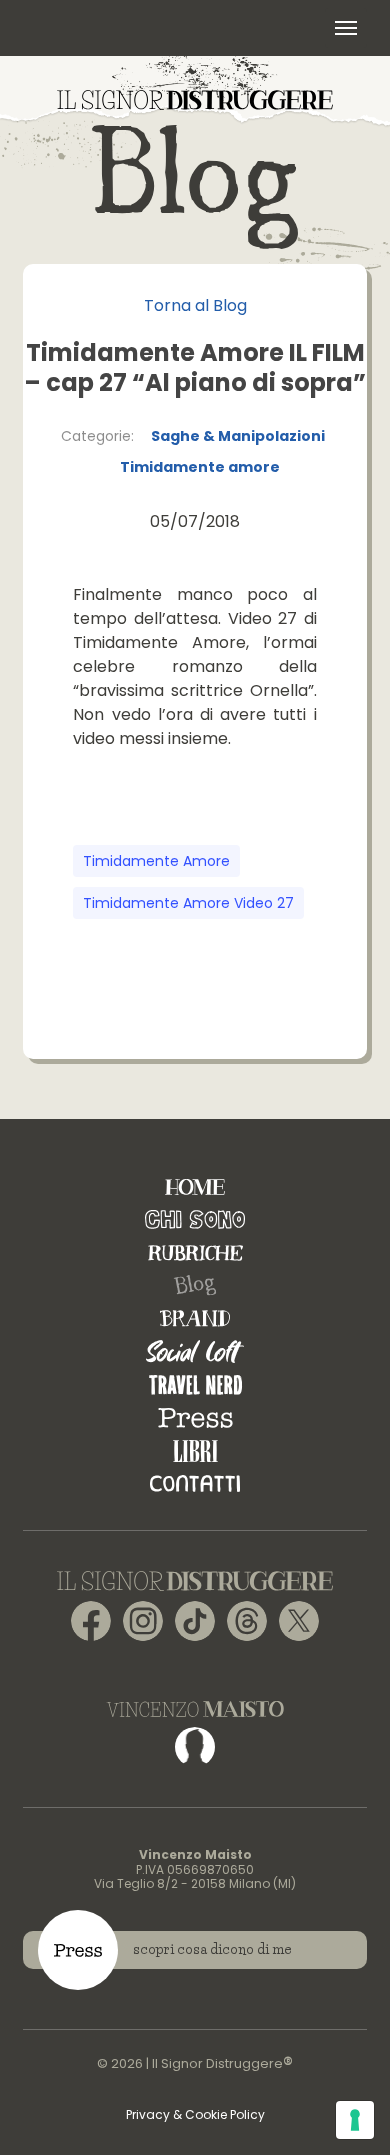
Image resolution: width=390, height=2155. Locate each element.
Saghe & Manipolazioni (238, 436)
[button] (346, 28)
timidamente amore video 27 (188, 903)
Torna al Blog (195, 305)
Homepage (195, 1186)
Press (195, 1417)
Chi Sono (195, 1219)
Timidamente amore (200, 467)
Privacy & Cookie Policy (195, 2114)
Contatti (195, 1483)
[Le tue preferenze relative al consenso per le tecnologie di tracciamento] (355, 2120)
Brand (195, 1318)
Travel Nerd (195, 1384)
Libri (195, 1450)
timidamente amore (156, 861)
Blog (195, 1286)
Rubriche (195, 1252)
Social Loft (195, 1351)
